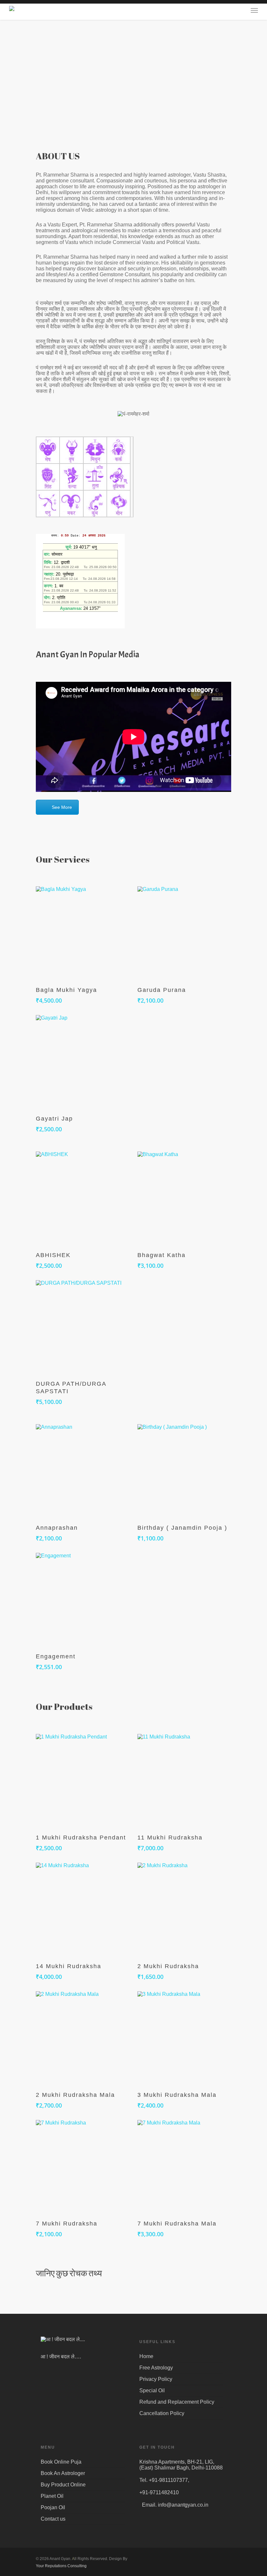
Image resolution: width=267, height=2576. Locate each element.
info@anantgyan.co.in (183, 2505)
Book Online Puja (61, 2462)
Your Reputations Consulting (61, 2566)
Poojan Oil (53, 2507)
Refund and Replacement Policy (177, 2402)
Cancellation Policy (162, 2413)
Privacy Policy (156, 2379)
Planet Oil (52, 2496)
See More (62, 807)
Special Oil (152, 2390)
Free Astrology (156, 2368)
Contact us (53, 2519)
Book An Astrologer (63, 2473)
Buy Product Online (63, 2485)
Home (146, 2356)
